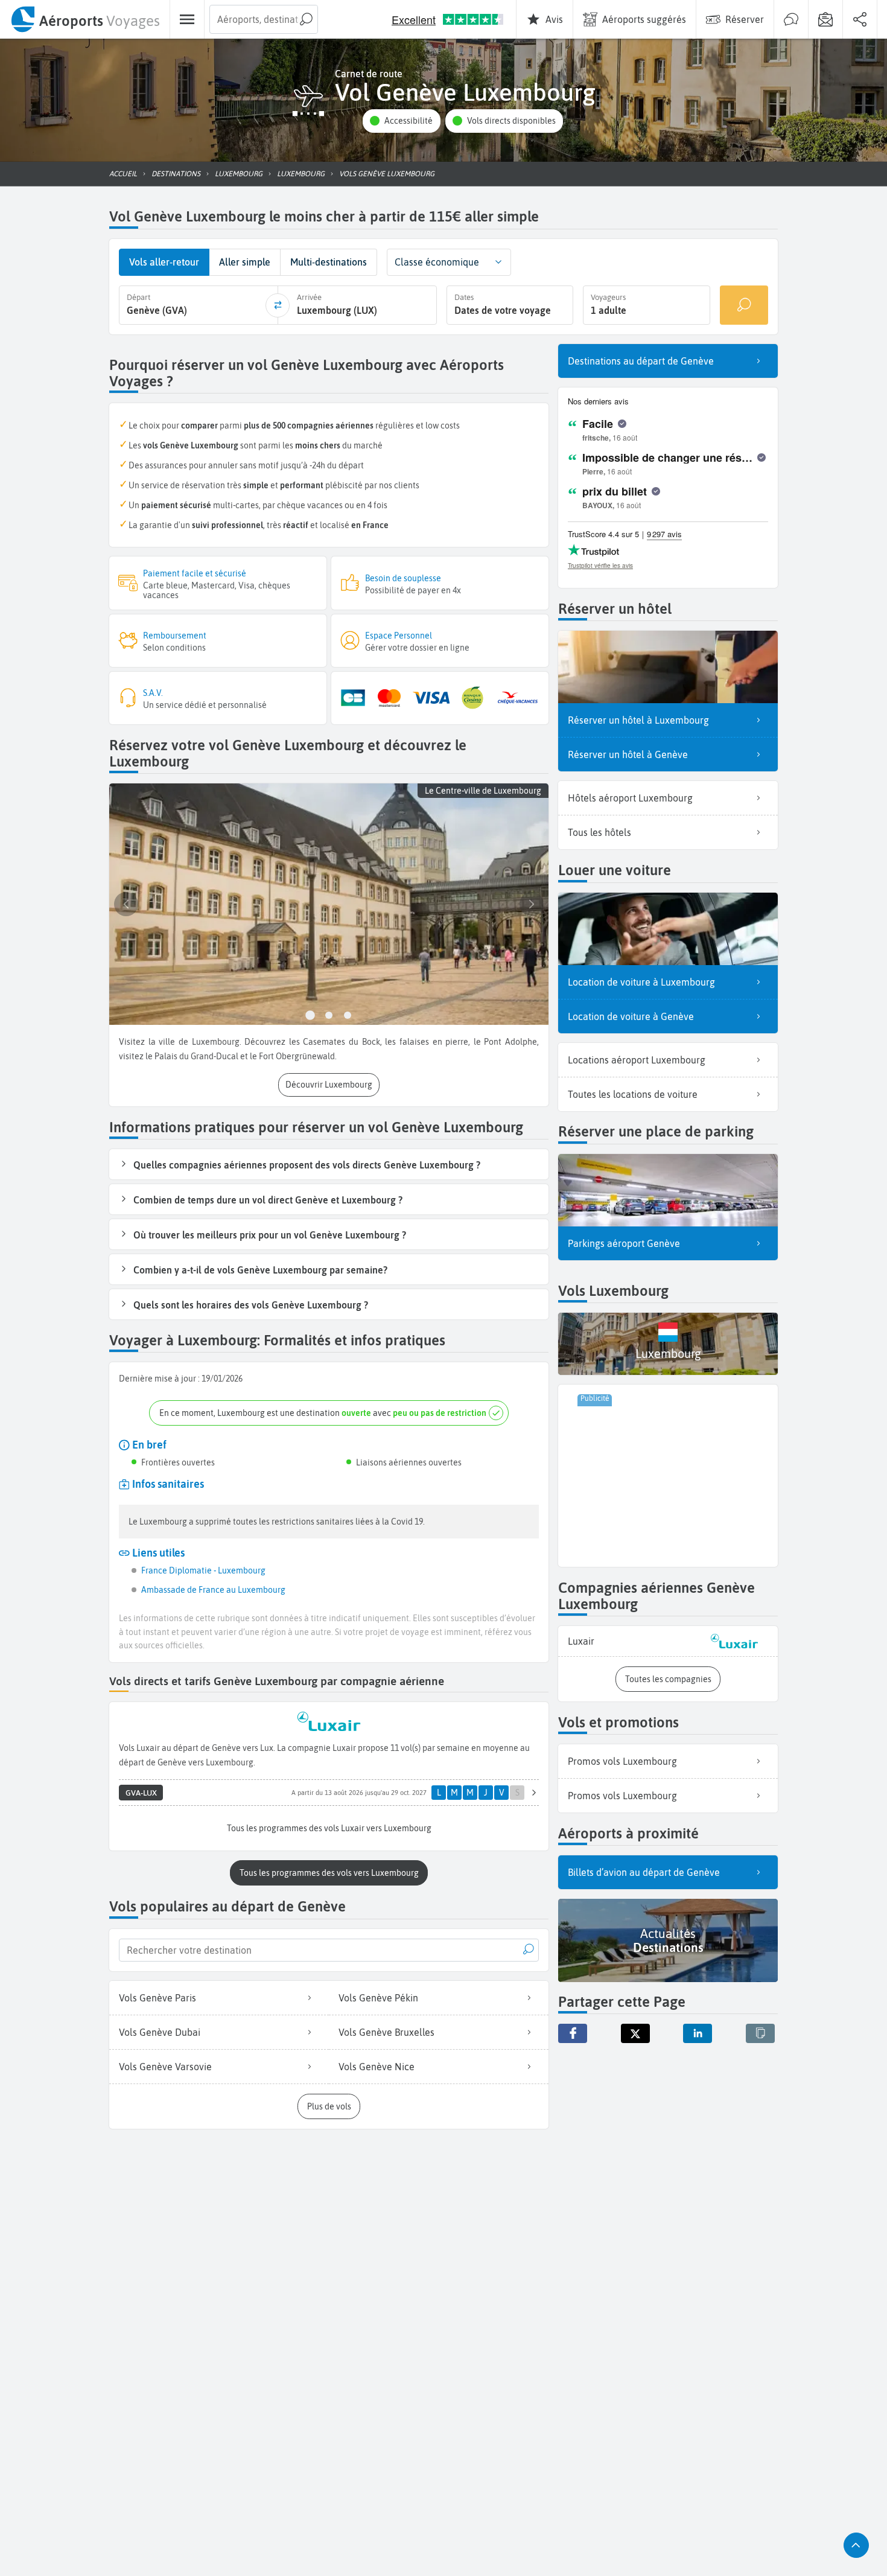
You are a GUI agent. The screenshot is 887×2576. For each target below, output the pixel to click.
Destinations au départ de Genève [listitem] (641, 361)
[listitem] (668, 1641)
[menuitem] (85, 19)
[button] (401, 121)
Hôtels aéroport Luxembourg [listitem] (630, 798)
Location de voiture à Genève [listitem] (631, 1016)
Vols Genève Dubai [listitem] (160, 2032)
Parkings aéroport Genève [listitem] (624, 1243)
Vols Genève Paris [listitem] (157, 1998)
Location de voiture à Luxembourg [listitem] (641, 982)
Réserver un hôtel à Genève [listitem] (628, 754)
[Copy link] (760, 2033)
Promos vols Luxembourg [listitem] (622, 1761)
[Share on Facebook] (573, 2033)
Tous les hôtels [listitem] (599, 832)
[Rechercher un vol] (744, 305)
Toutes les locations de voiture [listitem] (633, 1094)
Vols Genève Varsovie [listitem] (165, 2067)
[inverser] (278, 305)
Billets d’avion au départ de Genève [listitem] (644, 1872)
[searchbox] (264, 19)
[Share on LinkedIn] (698, 2033)
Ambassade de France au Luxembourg (213, 1590)
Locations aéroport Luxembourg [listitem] (637, 1060)
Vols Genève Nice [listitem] (377, 2067)
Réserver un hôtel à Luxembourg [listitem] (638, 720)
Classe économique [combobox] (437, 262)
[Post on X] (635, 2033)
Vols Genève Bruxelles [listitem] (386, 2032)
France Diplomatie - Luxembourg (203, 1570)
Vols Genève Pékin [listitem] (378, 1998)
